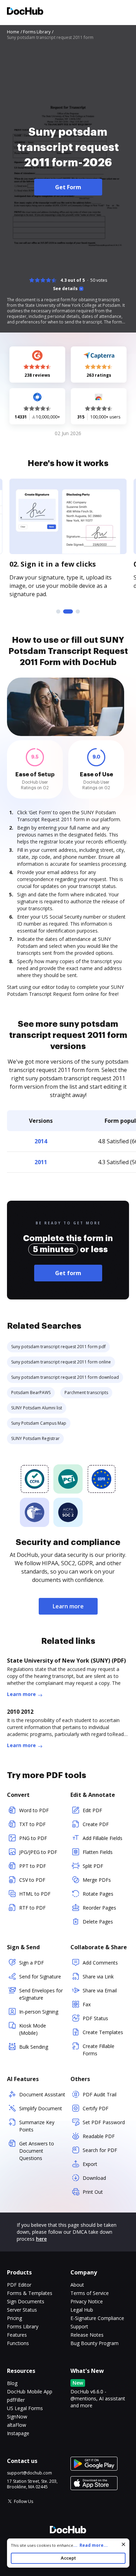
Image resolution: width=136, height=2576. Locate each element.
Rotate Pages (98, 1894)
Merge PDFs (97, 1880)
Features (17, 2335)
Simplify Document (41, 2108)
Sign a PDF (32, 1963)
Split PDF (93, 1866)
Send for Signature (40, 1977)
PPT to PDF (33, 1866)
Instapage (18, 2433)
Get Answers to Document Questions (37, 2151)
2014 (41, 1141)
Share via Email (100, 1990)
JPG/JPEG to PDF (38, 1852)
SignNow (17, 2417)
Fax (87, 2004)
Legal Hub (82, 2310)
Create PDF (96, 1824)
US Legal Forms (25, 2408)
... (90, 2545)
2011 (41, 1162)
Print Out (93, 2192)
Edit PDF (92, 1810)
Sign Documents (26, 2301)
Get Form (68, 187)
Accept (68, 2558)
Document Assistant (42, 2094)
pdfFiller (16, 2400)
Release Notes (87, 2335)
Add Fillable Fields (103, 1838)
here (41, 2239)
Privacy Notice (87, 2301)
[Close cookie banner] (123, 2544)
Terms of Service (90, 2293)
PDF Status (95, 2018)
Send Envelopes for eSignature (41, 1994)
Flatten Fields (98, 1852)
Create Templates (103, 2032)
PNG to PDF (33, 1838)
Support (79, 2326)
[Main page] (25, 12)
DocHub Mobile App (30, 2391)
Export (90, 2164)
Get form (68, 1273)
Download (94, 2178)
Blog (12, 2383)
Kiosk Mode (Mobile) (33, 2029)
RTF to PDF (32, 1908)
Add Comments (100, 1963)
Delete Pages (98, 1922)
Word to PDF (34, 1810)
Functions (18, 2343)
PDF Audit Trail (100, 2094)
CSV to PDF (32, 1880)
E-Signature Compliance (97, 2318)
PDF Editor (19, 2285)
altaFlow (17, 2425)
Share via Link (98, 1977)
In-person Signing (39, 2012)
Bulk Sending (34, 2047)
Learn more (68, 1606)
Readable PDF (99, 2136)
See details (65, 289)
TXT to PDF (32, 1824)
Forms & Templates (30, 2293)
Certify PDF (96, 2108)
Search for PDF (100, 2150)
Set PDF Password (104, 2122)
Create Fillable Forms (99, 2050)
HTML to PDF (35, 1894)
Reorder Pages (99, 1908)
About (77, 2285)
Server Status (22, 2310)
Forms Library (23, 2326)
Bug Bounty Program (95, 2343)
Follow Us (24, 2501)
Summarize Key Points (37, 2126)
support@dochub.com (29, 2473)
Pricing (14, 2318)
